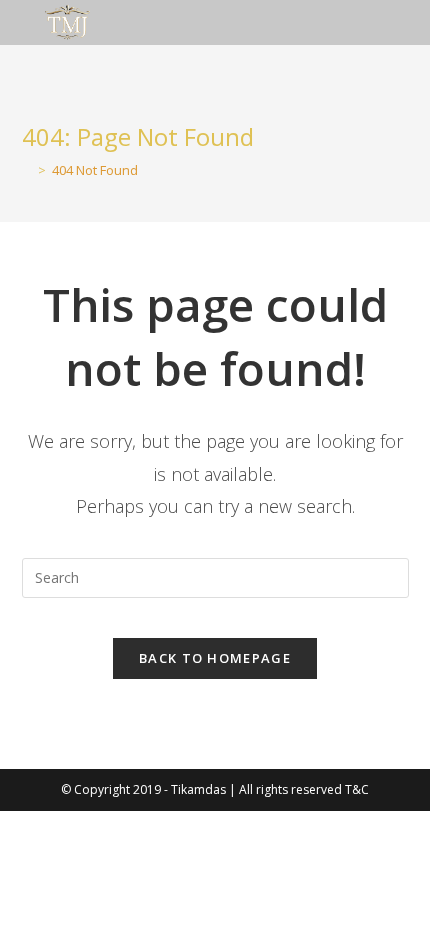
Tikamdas (198, 789)
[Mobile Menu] (408, 22)
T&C (357, 789)
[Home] (27, 170)
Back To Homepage (215, 658)
